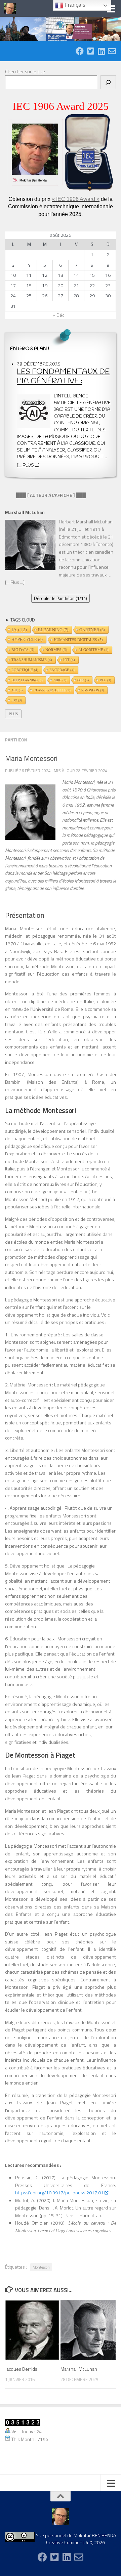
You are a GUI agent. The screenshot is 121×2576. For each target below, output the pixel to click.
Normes (56, 650)
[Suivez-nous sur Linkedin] (101, 51)
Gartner (92, 630)
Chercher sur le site (25, 71)
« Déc (58, 315)
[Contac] (112, 51)
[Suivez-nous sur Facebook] (80, 51)
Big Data (23, 650)
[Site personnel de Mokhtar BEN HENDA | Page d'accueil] (12, 8)
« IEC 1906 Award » (76, 199)
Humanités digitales (78, 639)
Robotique (25, 670)
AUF (17, 690)
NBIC (60, 680)
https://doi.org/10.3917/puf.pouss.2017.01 (59, 2193)
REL (105, 680)
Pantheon (16, 740)
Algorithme (93, 650)
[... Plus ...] (28, 465)
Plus (13, 714)
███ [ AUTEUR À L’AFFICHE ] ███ (46, 495)
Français (74, 5)
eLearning (53, 630)
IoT (69, 660)
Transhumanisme (32, 660)
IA (19, 629)
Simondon (93, 690)
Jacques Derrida (21, 2369)
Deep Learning (27, 680)
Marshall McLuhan (79, 2369)
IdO (17, 700)
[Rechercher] (108, 82)
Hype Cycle (27, 639)
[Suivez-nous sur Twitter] (90, 51)
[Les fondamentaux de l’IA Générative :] (34, 412)
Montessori (41, 2267)
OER (83, 680)
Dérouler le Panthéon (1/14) (61, 598)
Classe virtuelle (52, 690)
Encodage (62, 670)
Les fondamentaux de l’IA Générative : (63, 377)
